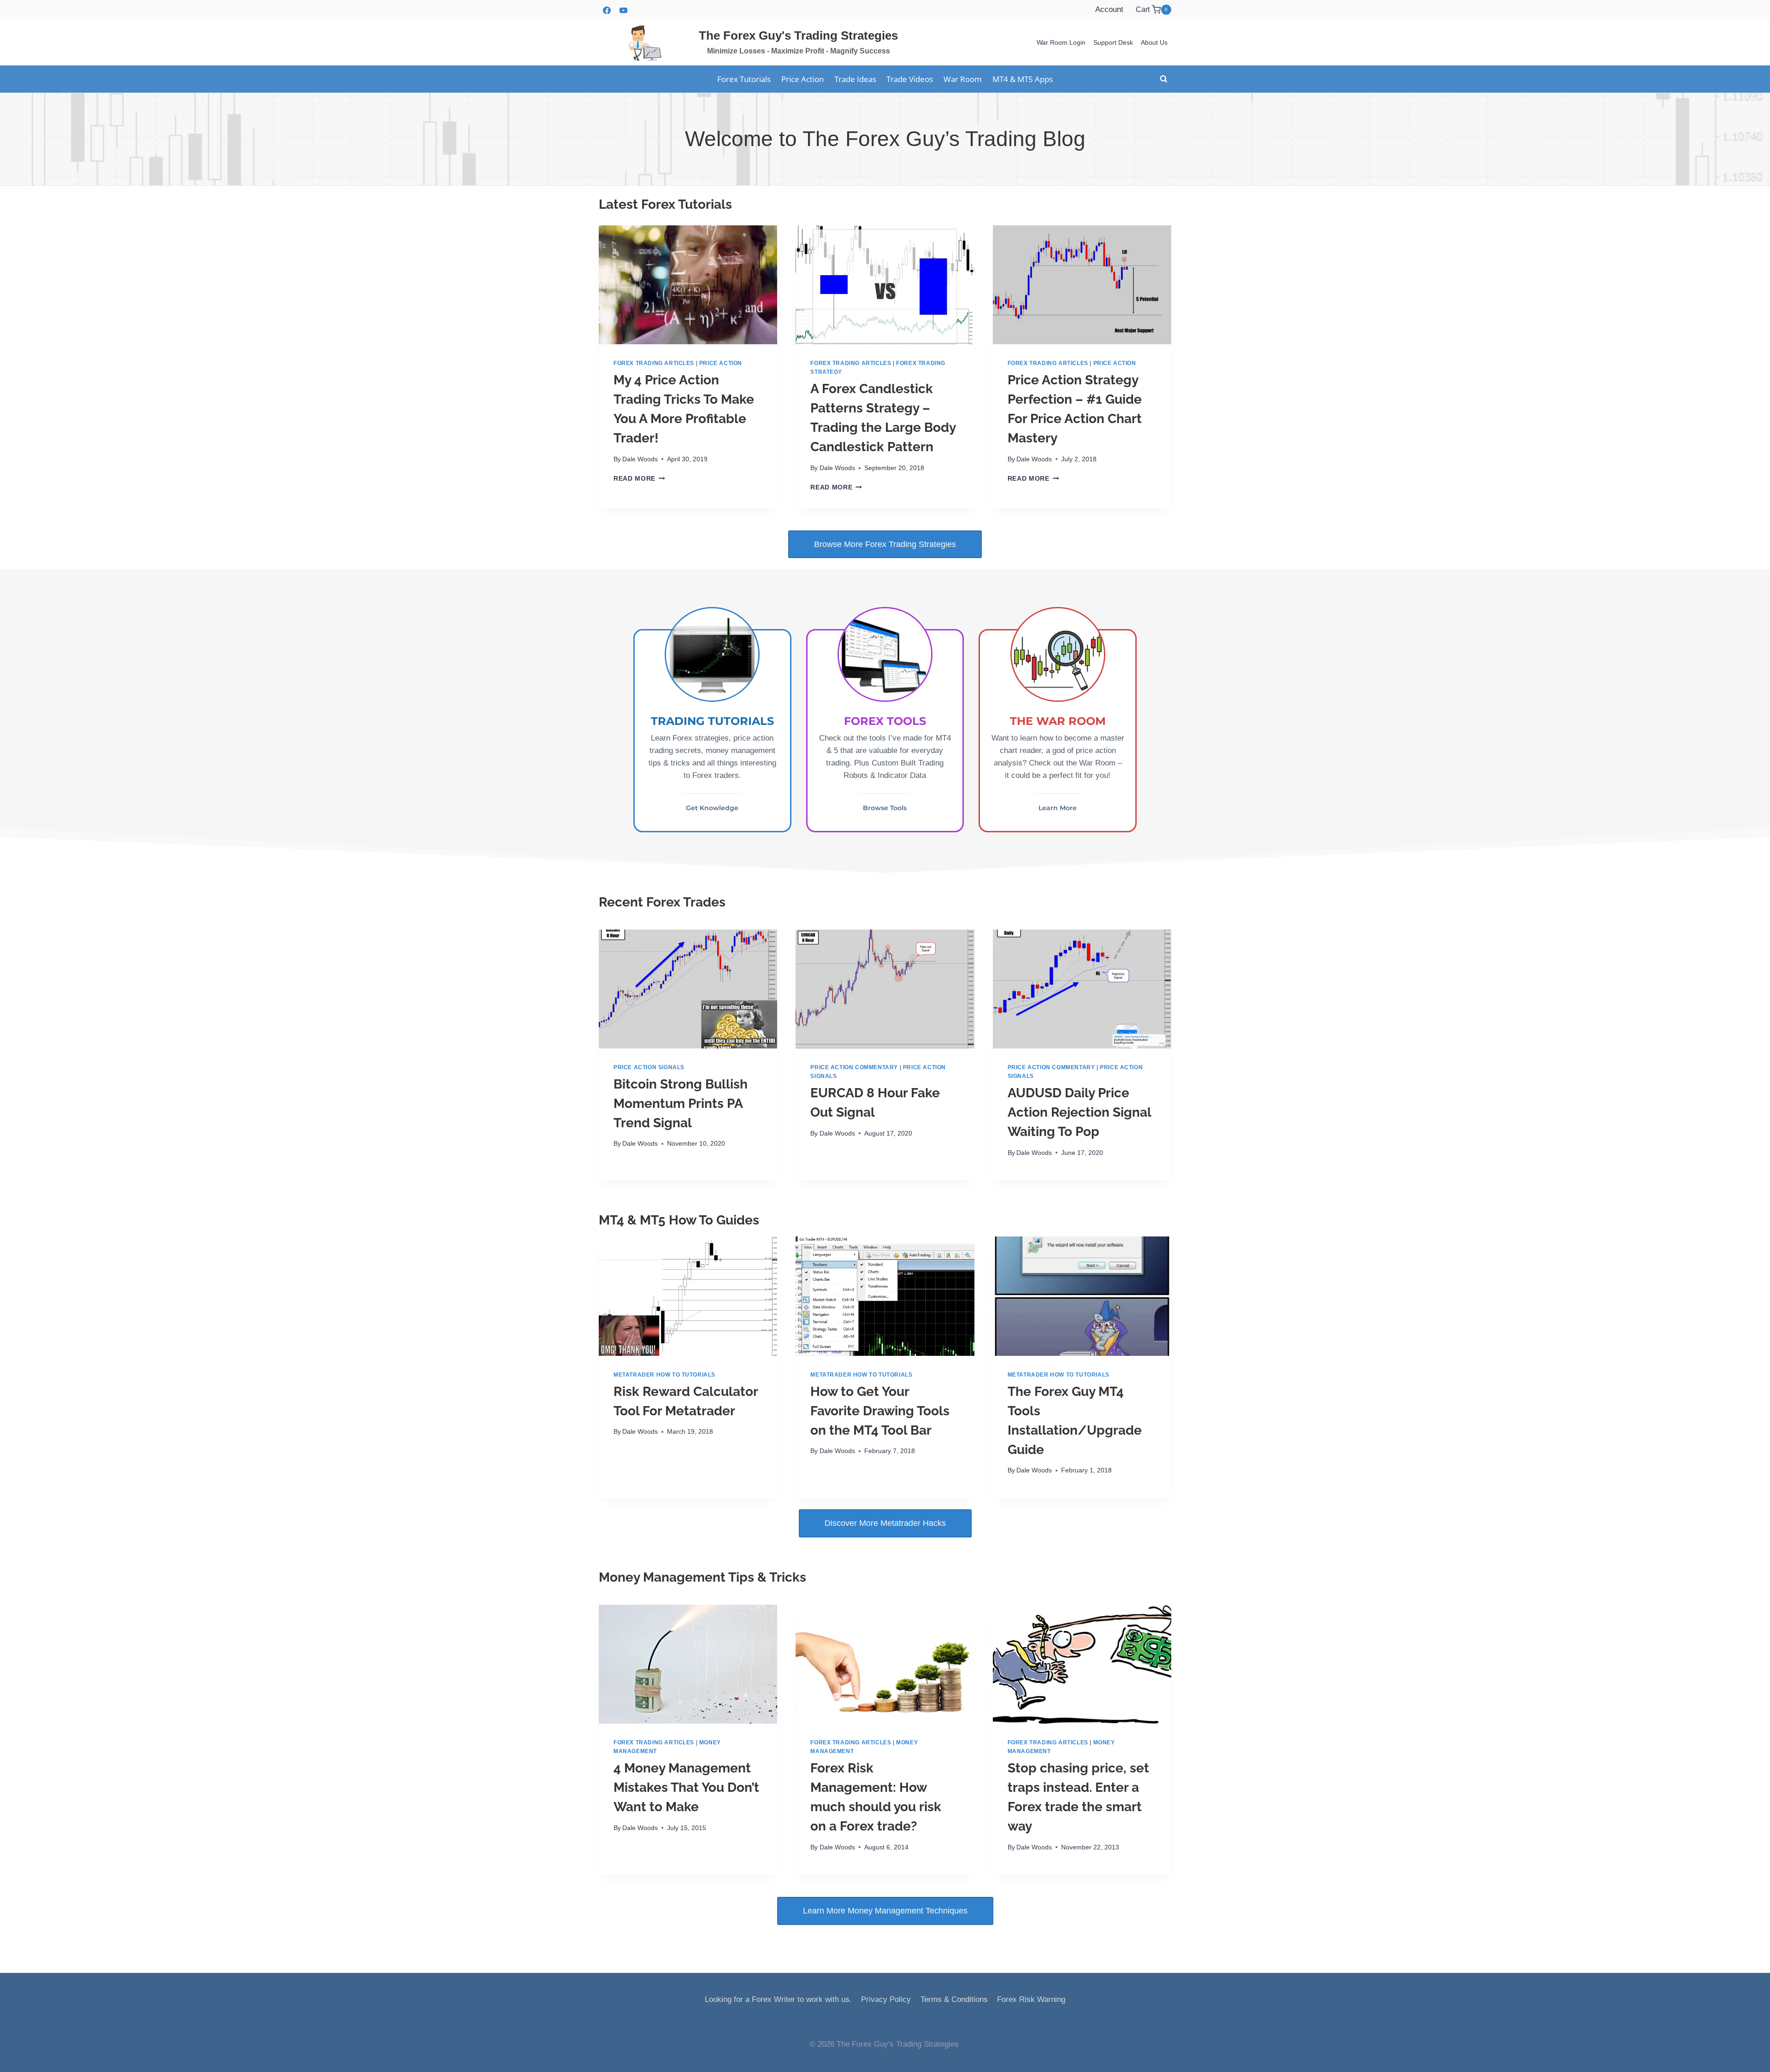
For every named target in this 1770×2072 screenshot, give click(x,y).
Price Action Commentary (854, 1067)
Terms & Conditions (954, 1999)
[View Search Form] (1163, 79)
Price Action (802, 79)
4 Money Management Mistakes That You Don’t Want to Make (686, 1787)
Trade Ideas (855, 79)
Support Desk (1113, 42)
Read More (637, 479)
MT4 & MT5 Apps (1023, 79)
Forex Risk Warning (1031, 1999)
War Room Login (1061, 42)
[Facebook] (607, 10)
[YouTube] (623, 10)
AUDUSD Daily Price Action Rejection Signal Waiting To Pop (1079, 1112)
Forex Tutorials (744, 79)
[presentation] (688, 285)
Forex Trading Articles (654, 363)
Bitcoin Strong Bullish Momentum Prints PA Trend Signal (681, 1104)
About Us (1154, 42)
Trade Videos (910, 79)
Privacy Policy (886, 1999)
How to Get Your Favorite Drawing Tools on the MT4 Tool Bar (880, 1411)
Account (1109, 9)
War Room (963, 79)
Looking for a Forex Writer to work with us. (778, 1999)
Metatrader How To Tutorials (664, 1375)
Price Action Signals (649, 1067)
